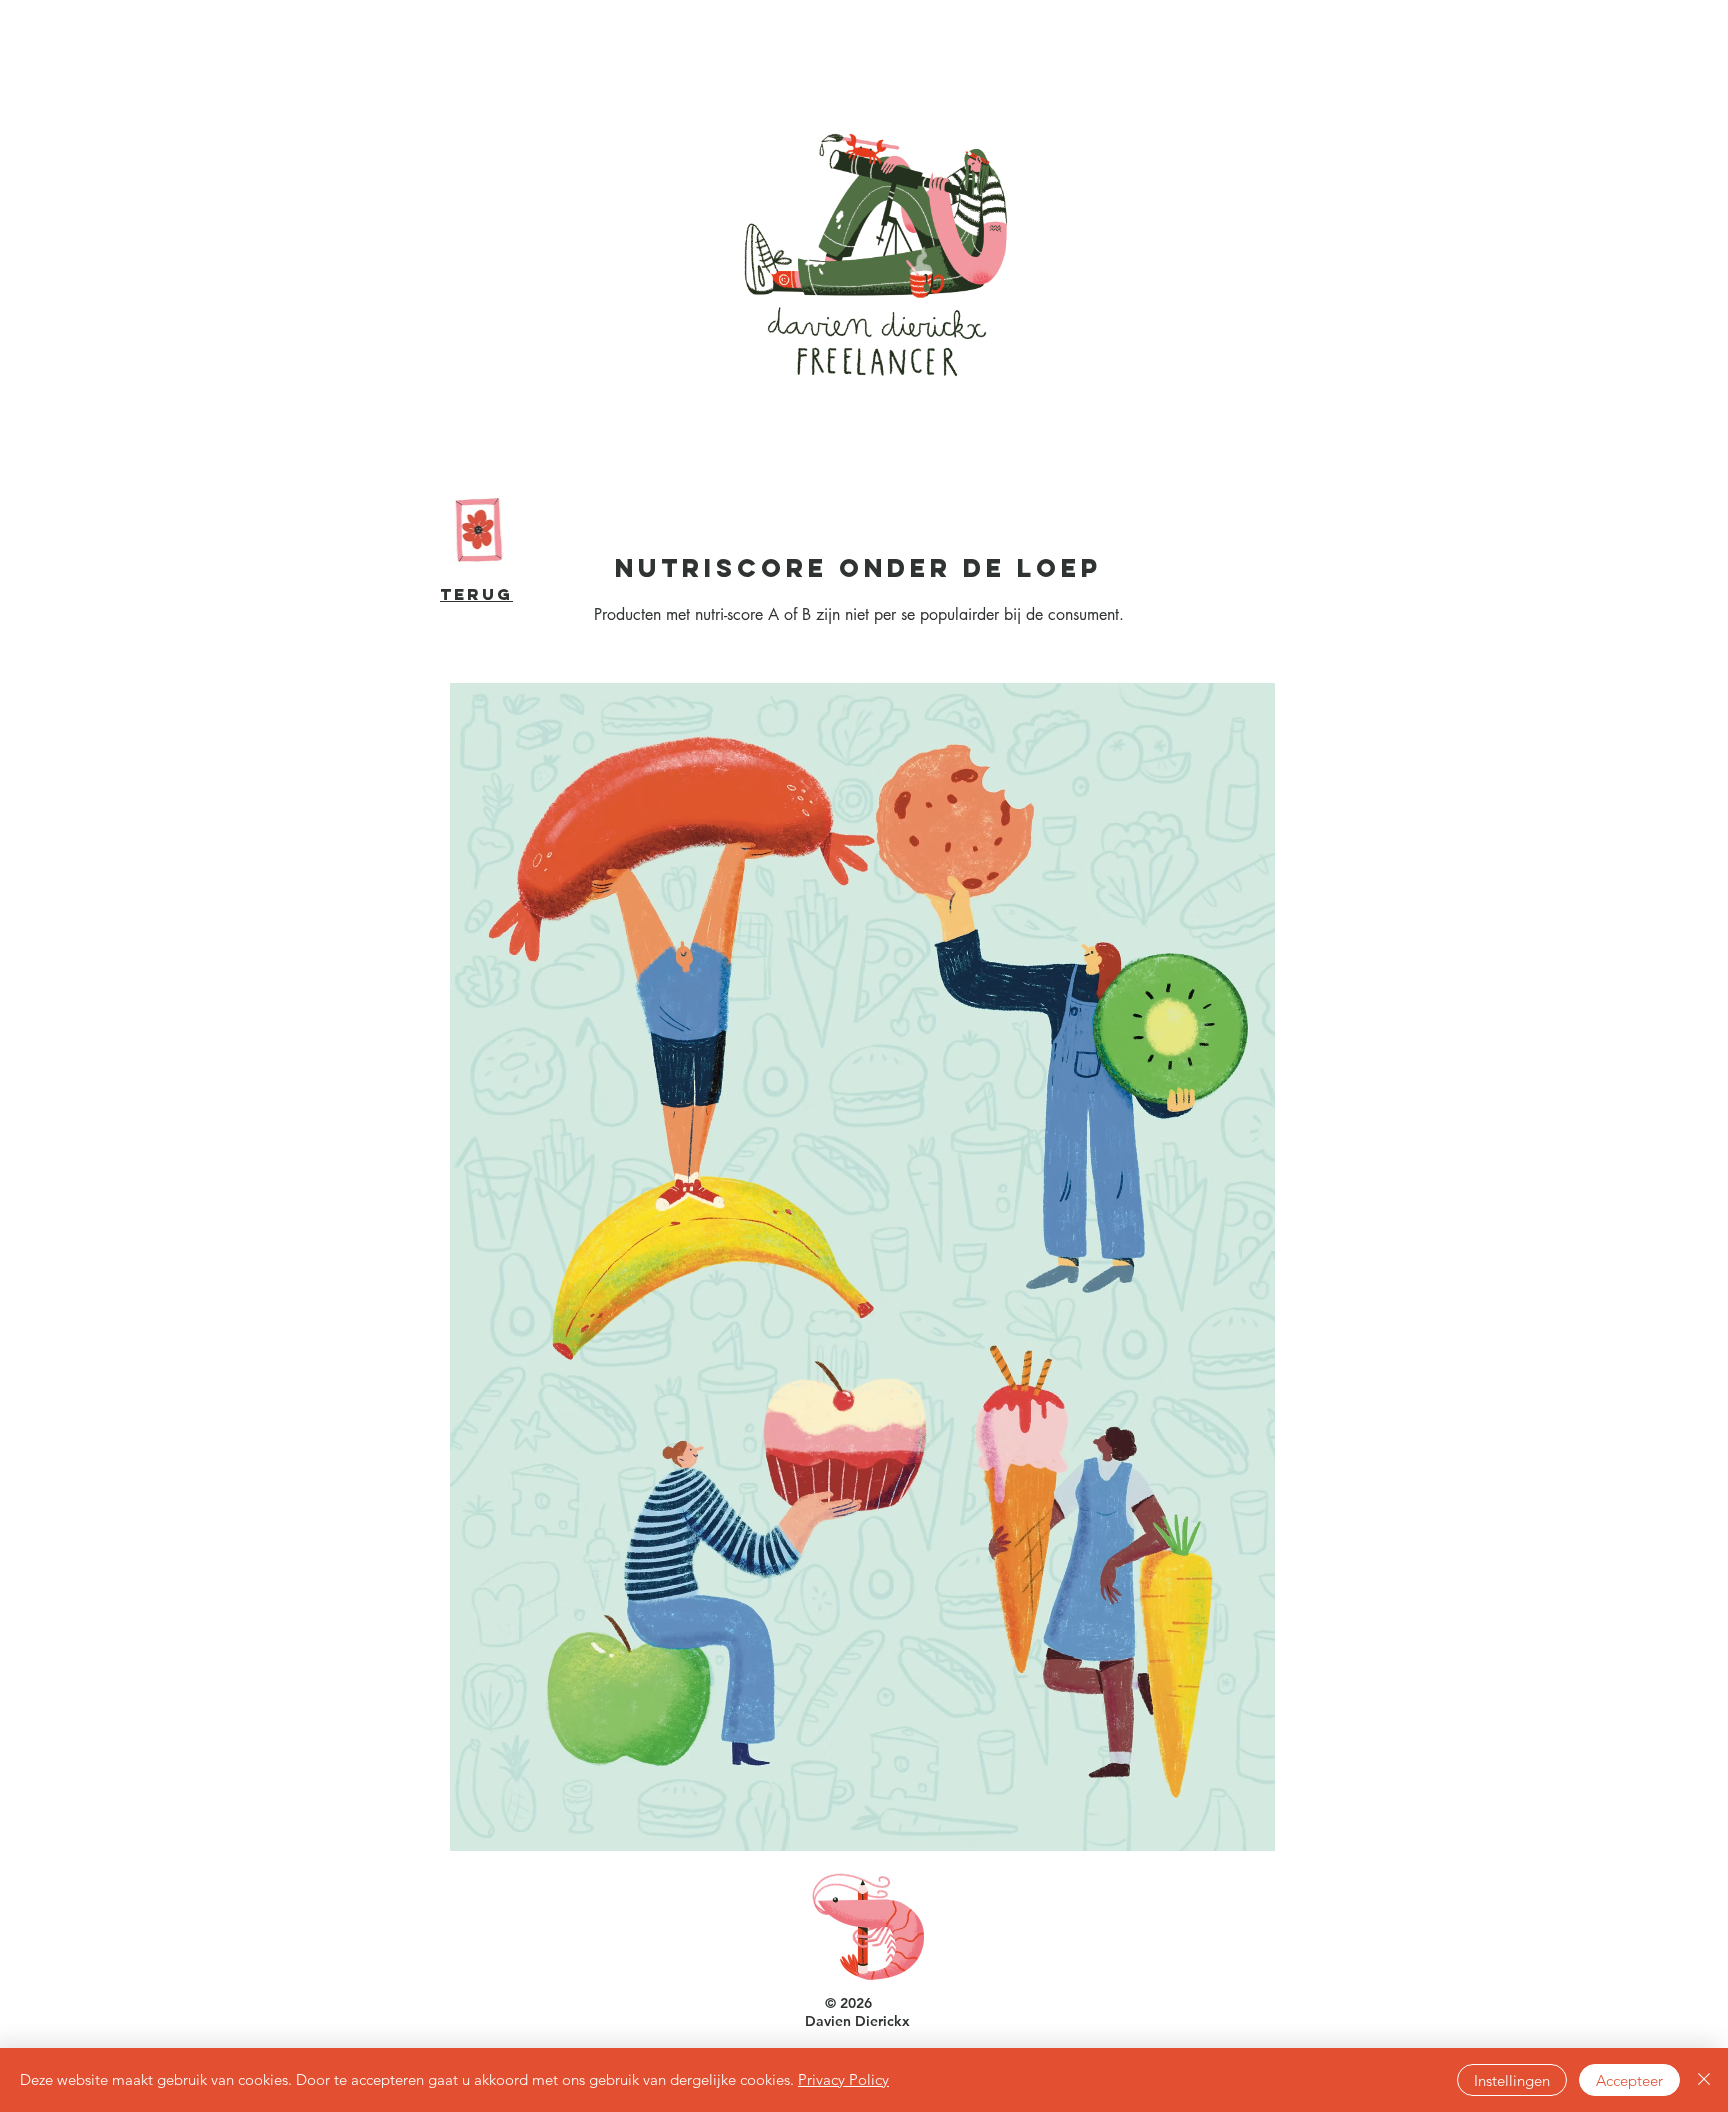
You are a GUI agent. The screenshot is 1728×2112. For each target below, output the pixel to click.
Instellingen (1512, 2080)
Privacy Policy (843, 2079)
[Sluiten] (1704, 2080)
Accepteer (1629, 2080)
